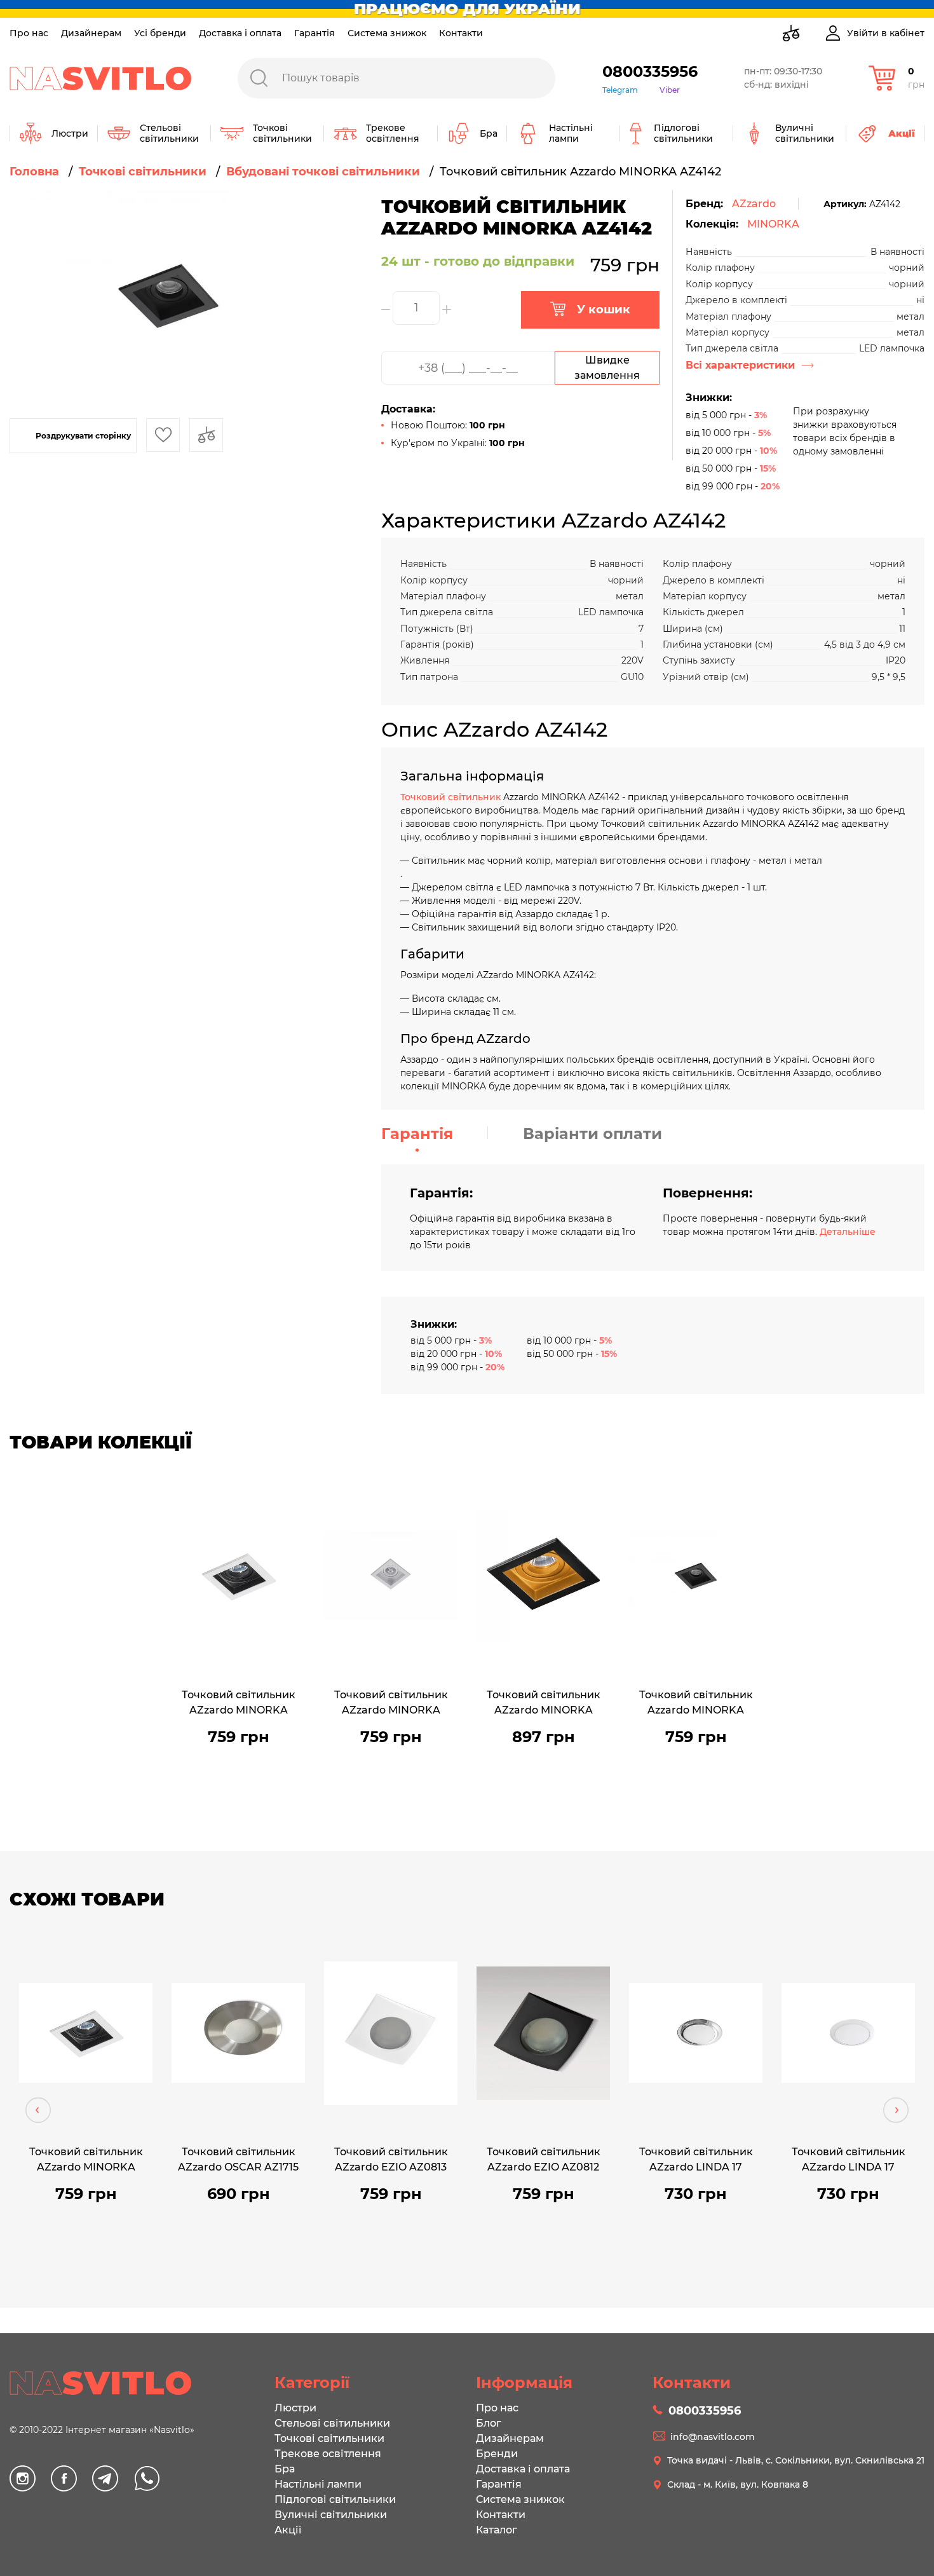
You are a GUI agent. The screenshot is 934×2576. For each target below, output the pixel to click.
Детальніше (848, 1232)
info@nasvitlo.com (713, 2437)
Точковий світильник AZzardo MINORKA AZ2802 (544, 1704)
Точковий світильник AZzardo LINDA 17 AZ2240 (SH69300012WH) (848, 2161)
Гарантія (315, 33)
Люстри (295, 2408)
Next (896, 2110)
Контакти (461, 33)
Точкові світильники (329, 2438)
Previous (38, 2110)
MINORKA (773, 224)
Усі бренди (160, 33)
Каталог (497, 2530)
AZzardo (754, 204)
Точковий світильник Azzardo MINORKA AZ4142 (696, 1704)
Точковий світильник (452, 797)
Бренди (497, 2454)
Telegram (620, 90)
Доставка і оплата (240, 33)
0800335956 (650, 72)
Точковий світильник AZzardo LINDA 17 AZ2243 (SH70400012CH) (696, 2161)
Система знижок (387, 33)
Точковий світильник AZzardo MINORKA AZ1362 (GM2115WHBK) (239, 1704)
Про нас (29, 33)
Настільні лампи (318, 2484)
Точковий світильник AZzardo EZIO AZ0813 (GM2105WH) (391, 2161)
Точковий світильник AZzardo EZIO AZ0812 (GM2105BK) (544, 2161)
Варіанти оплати (592, 1134)
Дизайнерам (91, 33)
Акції (288, 2530)
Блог (489, 2423)
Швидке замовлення (607, 368)
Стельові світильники (332, 2423)
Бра (285, 2469)
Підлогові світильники (335, 2499)
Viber (670, 90)
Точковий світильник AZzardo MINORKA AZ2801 (391, 1704)
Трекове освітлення (328, 2454)
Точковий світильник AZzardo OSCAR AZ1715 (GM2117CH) (238, 2161)
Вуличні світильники (331, 2515)
